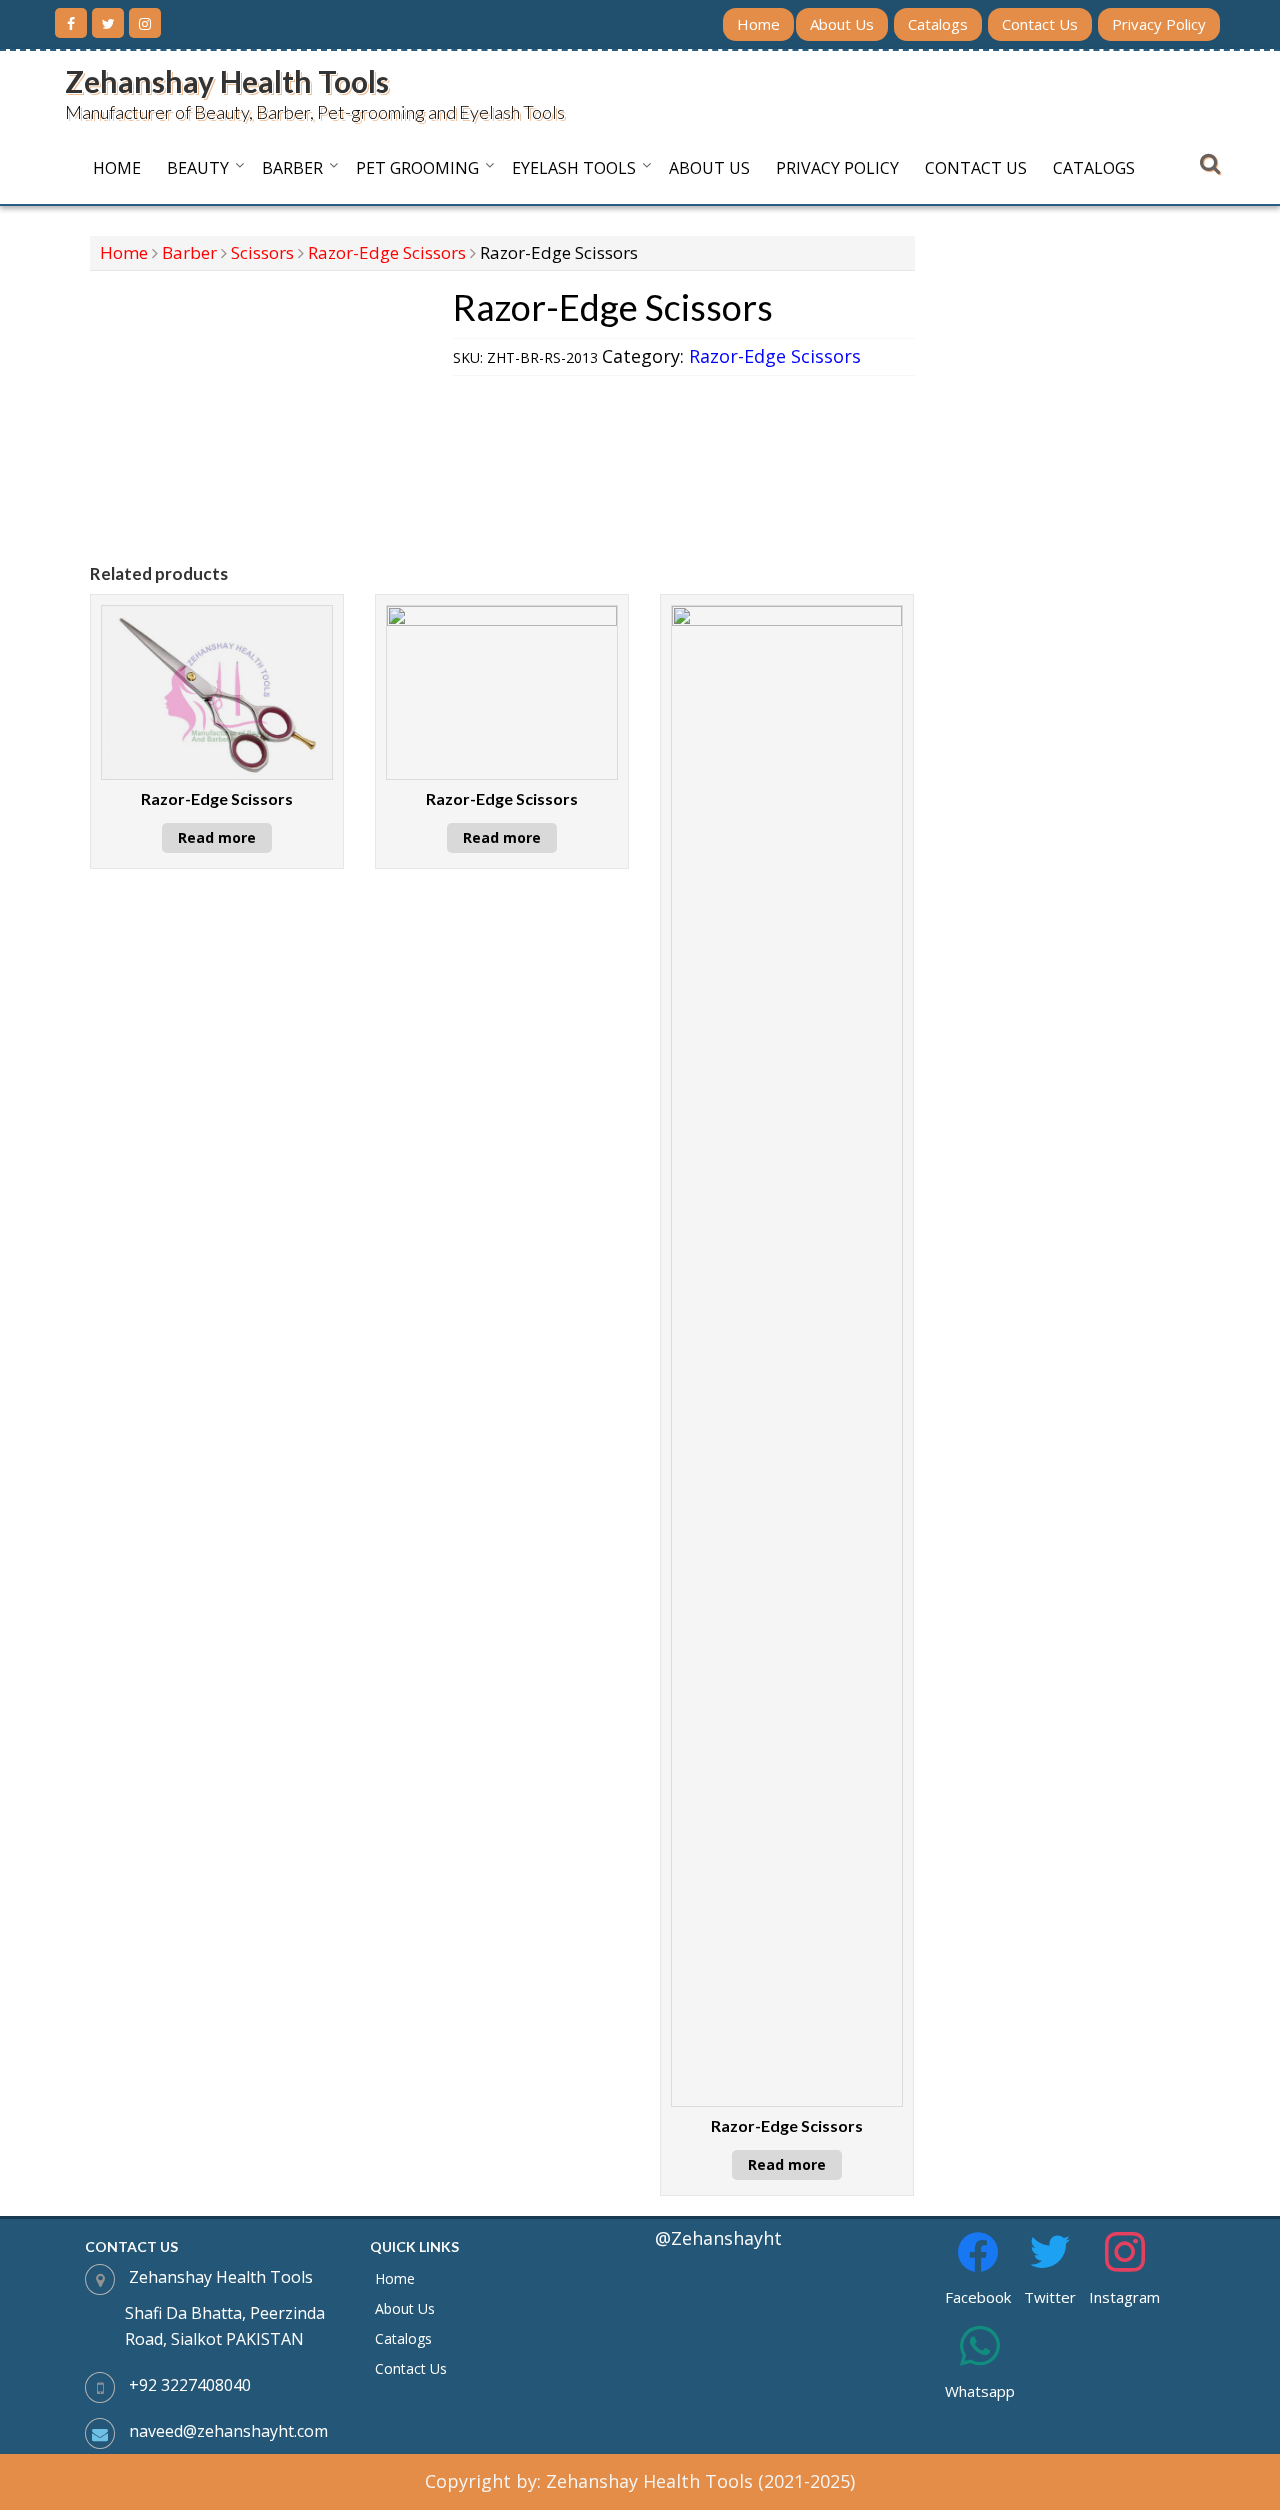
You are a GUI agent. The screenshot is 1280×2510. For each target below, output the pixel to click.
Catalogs (938, 24)
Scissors (262, 252)
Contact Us (1040, 24)
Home (758, 24)
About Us (842, 24)
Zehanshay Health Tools (227, 81)
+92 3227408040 (190, 2385)
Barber (292, 168)
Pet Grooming (417, 168)
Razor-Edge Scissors (387, 252)
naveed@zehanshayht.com (228, 2431)
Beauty (198, 168)
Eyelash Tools (574, 168)
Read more (217, 837)
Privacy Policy (1159, 24)
